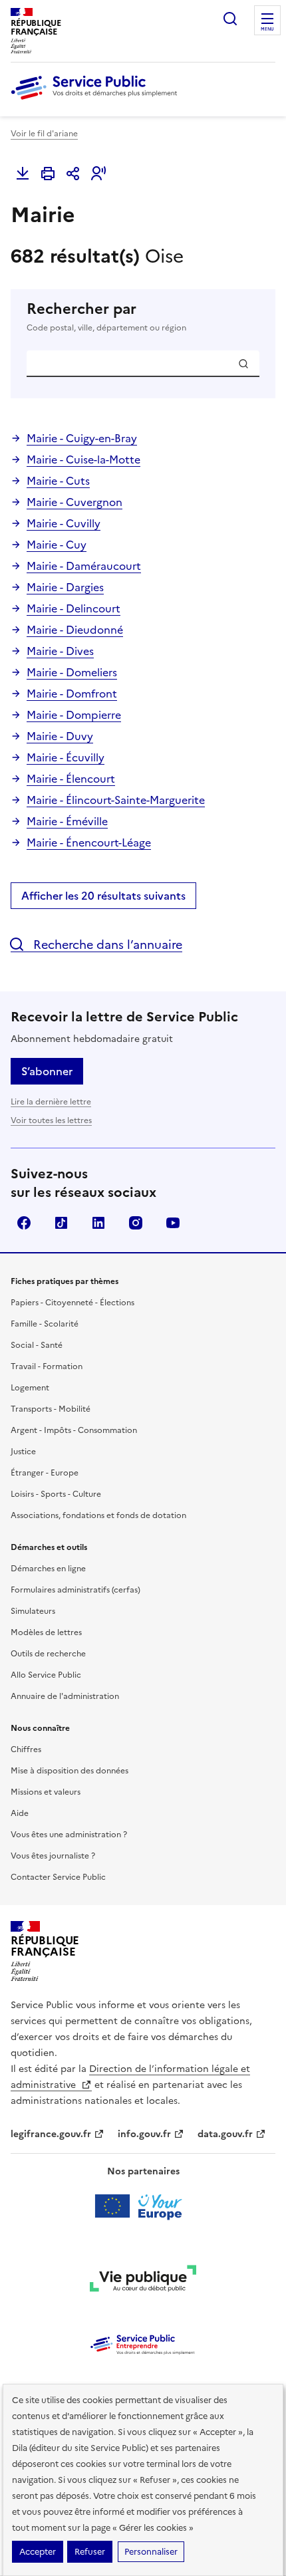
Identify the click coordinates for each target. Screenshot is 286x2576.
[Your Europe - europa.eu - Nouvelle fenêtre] (143, 2206)
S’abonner (47, 1071)
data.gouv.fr (225, 2134)
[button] (98, 174)
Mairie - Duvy (60, 736)
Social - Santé (37, 1345)
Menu (267, 29)
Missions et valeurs (46, 1792)
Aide (20, 1813)
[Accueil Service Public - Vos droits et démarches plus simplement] (97, 100)
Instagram (136, 1223)
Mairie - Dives (60, 651)
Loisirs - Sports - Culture (56, 1494)
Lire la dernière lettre (51, 1102)
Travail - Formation (47, 1366)
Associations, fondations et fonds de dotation (98, 1515)
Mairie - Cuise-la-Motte (83, 459)
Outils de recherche (48, 1654)
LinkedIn (98, 1223)
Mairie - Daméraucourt (84, 566)
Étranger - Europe (45, 1473)
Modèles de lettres (46, 1632)
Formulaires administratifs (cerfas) (75, 1590)
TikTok (61, 1223)
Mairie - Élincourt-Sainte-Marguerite (116, 800)
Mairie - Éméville (67, 821)
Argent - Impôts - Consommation (74, 1430)
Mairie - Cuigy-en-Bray (82, 438)
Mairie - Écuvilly (66, 757)
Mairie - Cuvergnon (74, 502)
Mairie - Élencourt (71, 779)
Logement (30, 1388)
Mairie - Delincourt (73, 608)
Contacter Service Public (58, 1877)
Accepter (38, 2552)
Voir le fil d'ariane (44, 134)
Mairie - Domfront (72, 694)
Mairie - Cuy (57, 545)
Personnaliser (151, 2552)
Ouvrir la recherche (230, 19)
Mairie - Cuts (58, 481)
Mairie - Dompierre (74, 715)
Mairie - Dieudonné (75, 630)
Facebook (24, 1223)
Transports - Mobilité (51, 1409)
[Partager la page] (73, 174)
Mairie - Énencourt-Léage (89, 842)
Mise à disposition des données (70, 1771)
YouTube (173, 1223)
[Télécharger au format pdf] (23, 174)
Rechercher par (106, 317)
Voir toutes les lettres (51, 1120)
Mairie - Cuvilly (64, 523)
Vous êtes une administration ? (69, 1835)
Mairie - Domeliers (72, 672)
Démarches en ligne (48, 1569)
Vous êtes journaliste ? (53, 1856)
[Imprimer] (48, 174)
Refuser (90, 2552)
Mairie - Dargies (65, 587)
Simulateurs (33, 1611)
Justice (23, 1452)
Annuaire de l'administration (65, 1696)
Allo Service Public (46, 1675)
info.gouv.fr (144, 2134)
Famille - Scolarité (45, 1324)
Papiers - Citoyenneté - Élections (72, 1303)
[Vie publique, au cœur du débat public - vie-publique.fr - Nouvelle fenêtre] (143, 2281)
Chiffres (26, 1749)
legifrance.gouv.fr (51, 2134)
